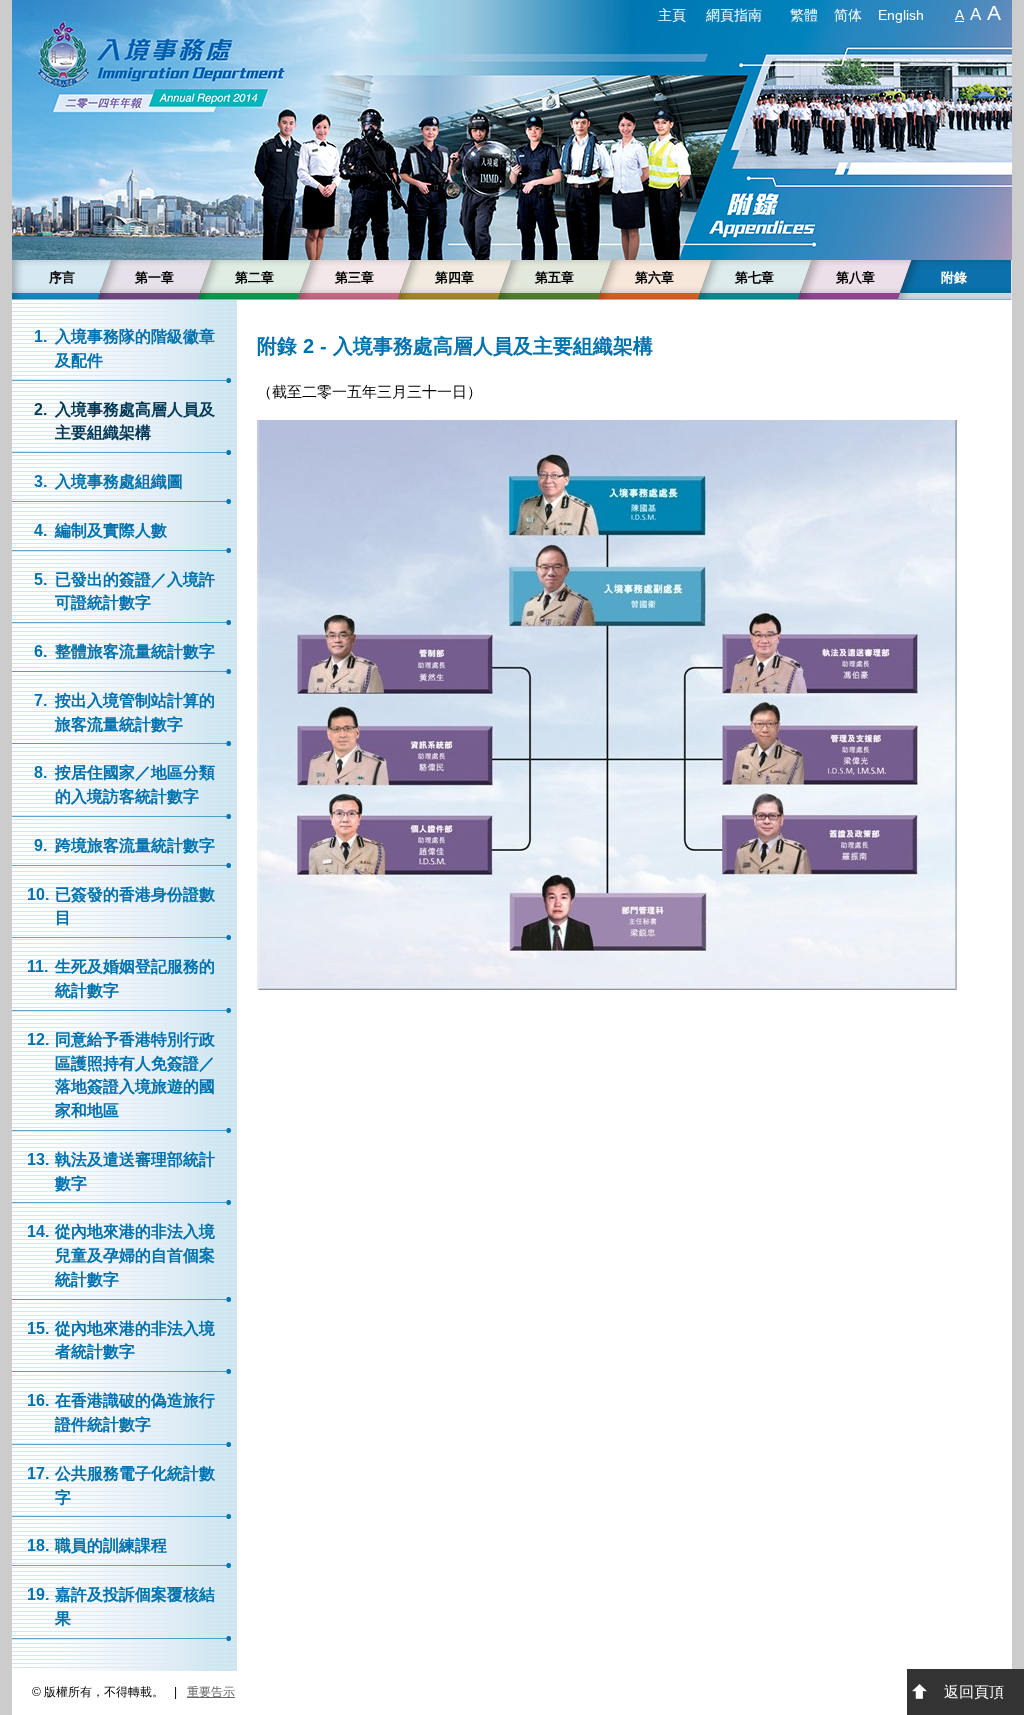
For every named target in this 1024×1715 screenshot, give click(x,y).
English (901, 15)
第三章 (354, 277)
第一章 (154, 277)
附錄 (954, 277)
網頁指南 (734, 15)
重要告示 (211, 1692)
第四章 (454, 277)
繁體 (804, 15)
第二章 (254, 277)
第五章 (554, 277)
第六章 (654, 277)
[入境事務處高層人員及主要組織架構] (607, 984)
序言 (62, 277)
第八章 (855, 277)
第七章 (754, 277)
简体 (848, 15)
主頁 (672, 15)
